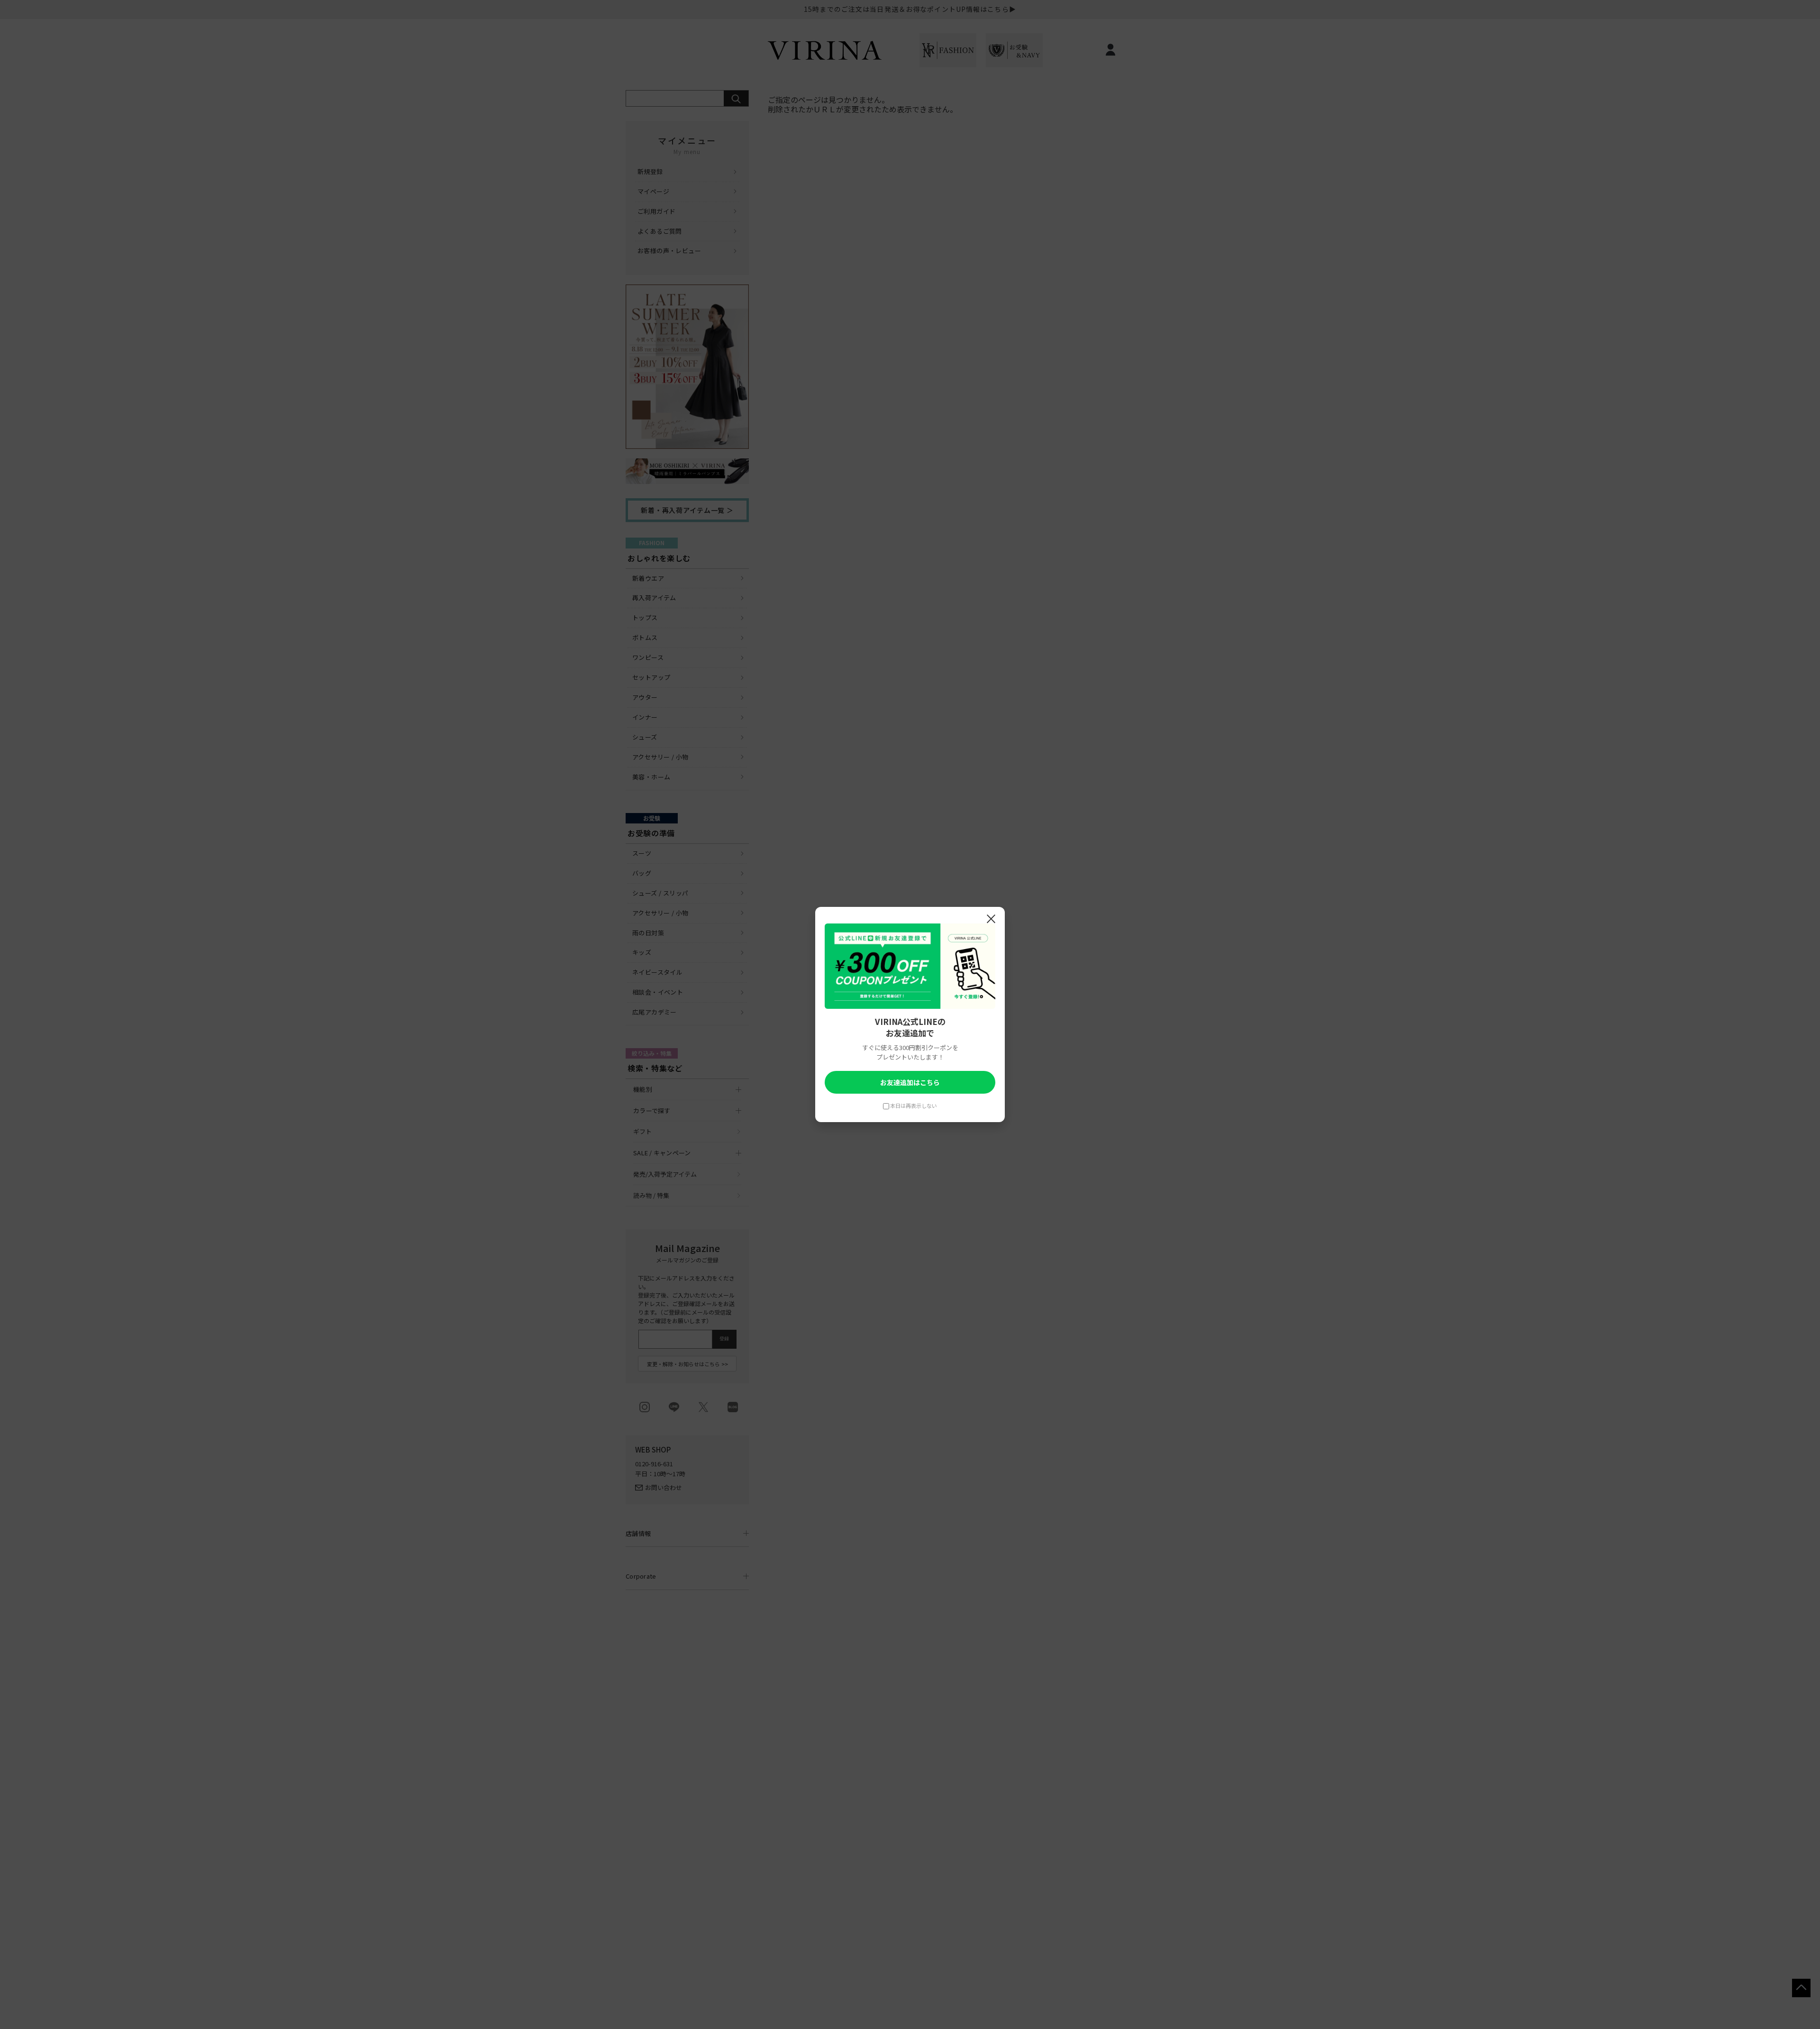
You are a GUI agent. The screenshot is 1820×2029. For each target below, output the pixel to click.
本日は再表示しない (914, 1106)
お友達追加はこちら (910, 1082)
